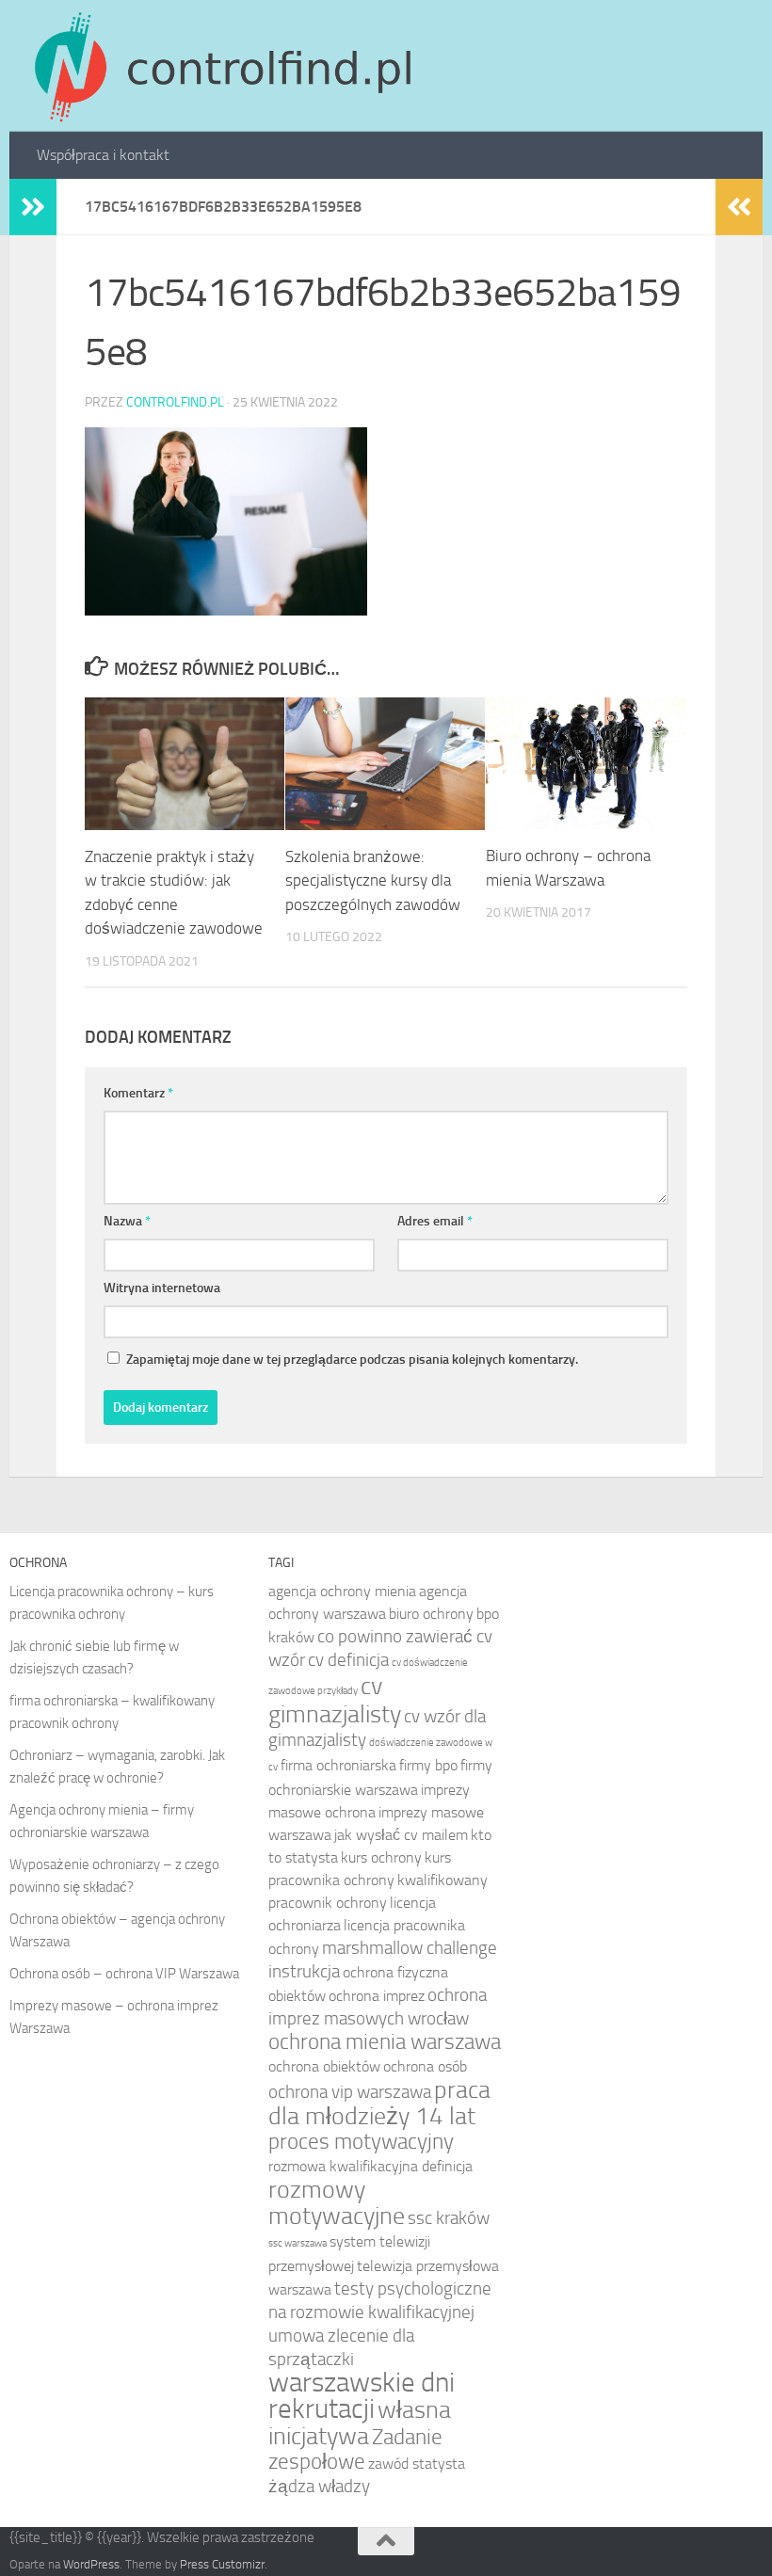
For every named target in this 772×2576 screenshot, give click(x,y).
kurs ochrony (381, 1857)
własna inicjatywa (360, 2423)
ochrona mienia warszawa (385, 2042)
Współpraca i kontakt (103, 155)
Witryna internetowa (162, 1288)
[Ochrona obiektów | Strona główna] (221, 66)
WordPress (91, 2564)
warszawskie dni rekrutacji (362, 2396)
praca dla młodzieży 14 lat (379, 2103)
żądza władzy (319, 2486)
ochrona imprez (377, 1996)
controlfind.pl (175, 402)
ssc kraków (449, 2218)
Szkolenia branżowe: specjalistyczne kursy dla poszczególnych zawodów (373, 880)
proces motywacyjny (361, 2142)
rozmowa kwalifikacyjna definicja (370, 2166)
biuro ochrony (431, 1614)
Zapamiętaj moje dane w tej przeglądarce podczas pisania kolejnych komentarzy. (352, 1360)
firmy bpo (428, 1765)
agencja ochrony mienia (342, 1591)
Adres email (435, 1221)
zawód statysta (417, 2464)
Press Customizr (222, 2564)
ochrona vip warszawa (350, 2092)
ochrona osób (425, 2066)
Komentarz (138, 1093)
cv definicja (348, 1660)
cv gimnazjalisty (335, 1700)
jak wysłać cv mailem (401, 1835)
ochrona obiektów (324, 2066)
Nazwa (127, 1221)
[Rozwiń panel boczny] (33, 207)
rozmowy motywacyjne (337, 2202)
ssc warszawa (298, 2243)
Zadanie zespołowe (355, 2449)
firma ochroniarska (338, 1765)
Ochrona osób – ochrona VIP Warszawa (124, 1974)
